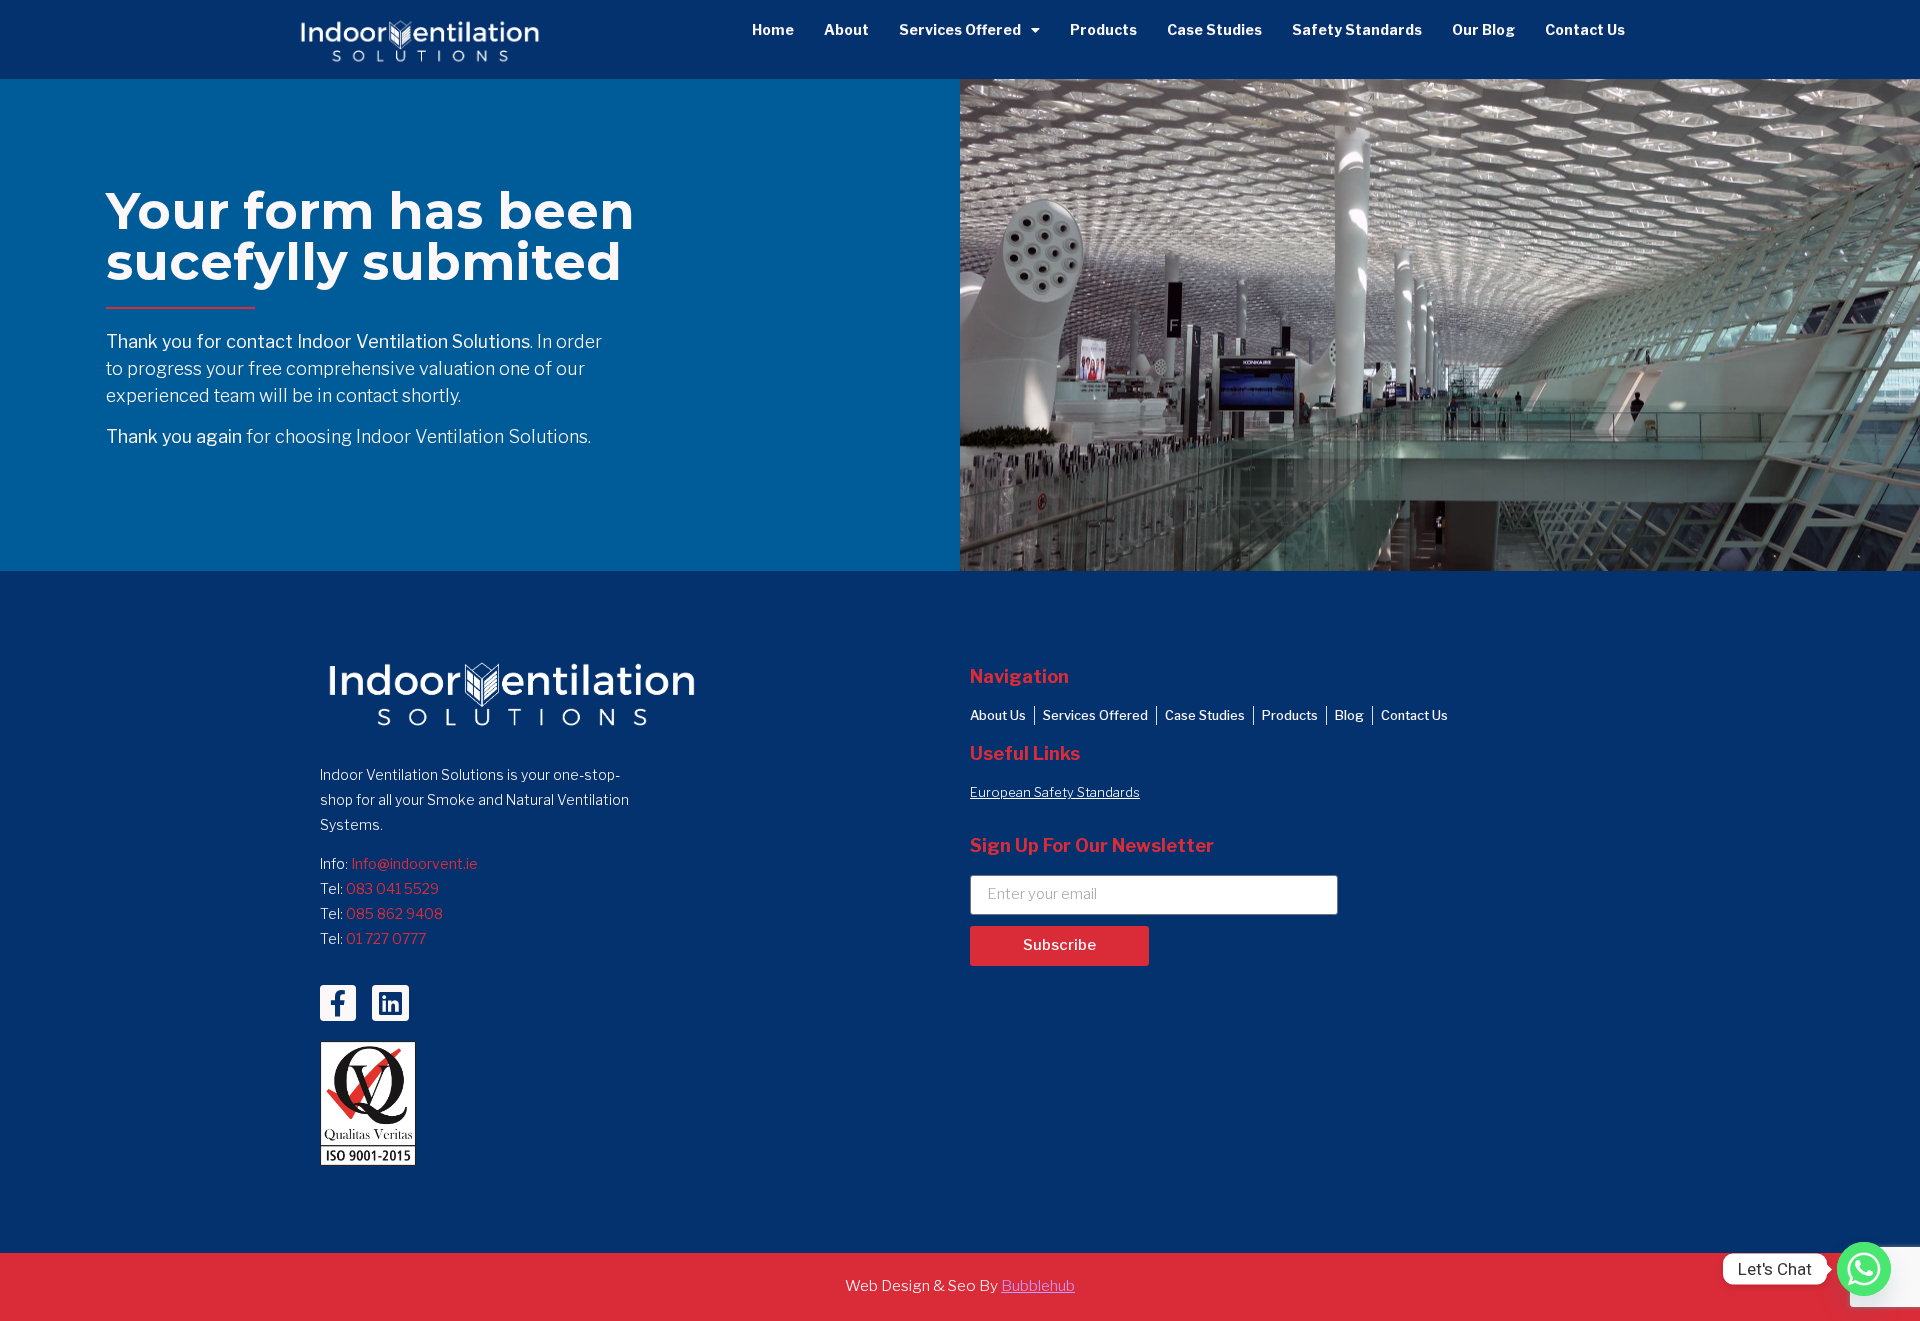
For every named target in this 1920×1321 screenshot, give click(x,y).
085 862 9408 (394, 913)
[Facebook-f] (338, 1003)
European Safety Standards (1055, 792)
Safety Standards (1357, 29)
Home (773, 29)
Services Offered (960, 29)
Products (1103, 29)
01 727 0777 (386, 938)
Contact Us (1585, 29)
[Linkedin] (390, 1003)
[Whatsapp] (1864, 1269)
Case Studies (1214, 29)
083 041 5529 (392, 888)
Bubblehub (1038, 1285)
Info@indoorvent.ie (414, 863)
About (846, 29)
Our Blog (1483, 29)
